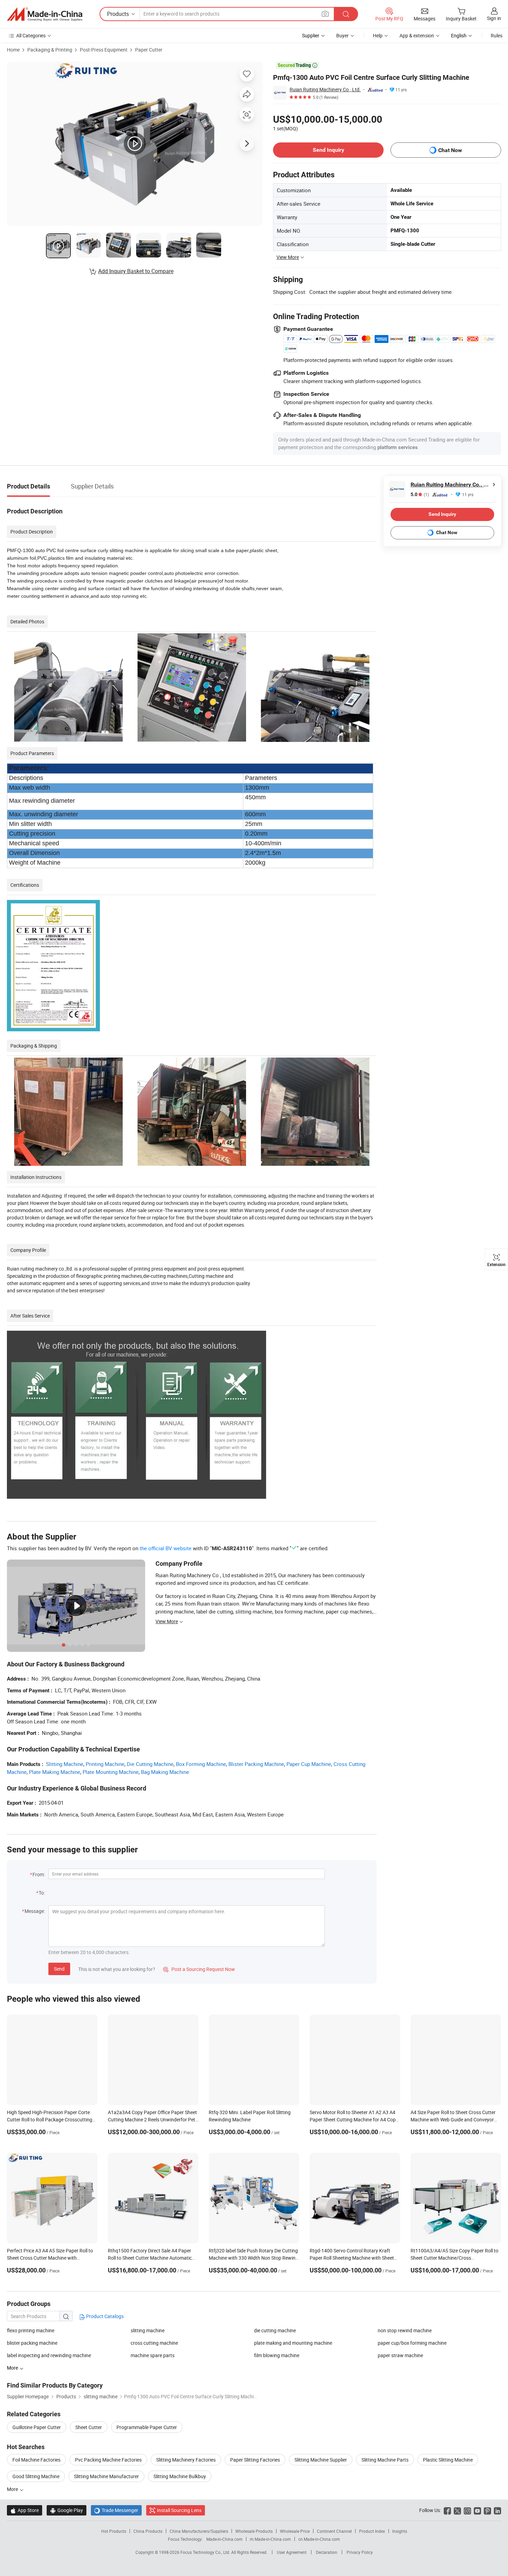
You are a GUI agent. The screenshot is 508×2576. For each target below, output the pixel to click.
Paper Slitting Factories (255, 2460)
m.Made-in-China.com (270, 2539)
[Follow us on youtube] (477, 2510)
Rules (497, 35)
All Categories (31, 35)
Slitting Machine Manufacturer (106, 2476)
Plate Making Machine (55, 1772)
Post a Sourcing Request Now (199, 1969)
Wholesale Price (295, 2531)
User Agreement (292, 2552)
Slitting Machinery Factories (186, 2460)
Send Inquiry (328, 150)
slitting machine (148, 2330)
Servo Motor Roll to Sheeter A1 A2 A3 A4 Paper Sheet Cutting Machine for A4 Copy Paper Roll (354, 2119)
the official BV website (166, 1548)
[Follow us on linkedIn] (497, 2510)
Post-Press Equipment (104, 50)
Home (13, 50)
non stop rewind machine (405, 2330)
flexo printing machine (31, 2330)
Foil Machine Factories (36, 2460)
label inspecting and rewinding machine (49, 2355)
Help (378, 35)
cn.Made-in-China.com (319, 2539)
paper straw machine (400, 2355)
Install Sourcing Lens (179, 2510)
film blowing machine (277, 2355)
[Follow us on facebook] (447, 2510)
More (13, 2489)
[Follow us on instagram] (467, 2510)
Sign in (494, 18)
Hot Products (114, 2531)
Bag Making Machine (165, 1772)
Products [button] (118, 14)
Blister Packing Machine (256, 1764)
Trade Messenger (116, 2510)
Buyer (342, 35)
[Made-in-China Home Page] (45, 14)
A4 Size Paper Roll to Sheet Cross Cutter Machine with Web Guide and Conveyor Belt (453, 2119)
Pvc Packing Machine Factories (108, 2460)
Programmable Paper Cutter (147, 2427)
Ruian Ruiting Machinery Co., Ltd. (325, 89)
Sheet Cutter (89, 2427)
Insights (400, 2531)
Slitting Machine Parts (385, 2460)
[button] (325, 14)
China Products (148, 2531)
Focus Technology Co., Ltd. (206, 2552)
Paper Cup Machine (309, 1764)
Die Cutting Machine (150, 1764)
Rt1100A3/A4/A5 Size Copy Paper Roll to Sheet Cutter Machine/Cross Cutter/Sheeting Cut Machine (454, 2258)
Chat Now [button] (450, 150)
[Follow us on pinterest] (487, 2510)
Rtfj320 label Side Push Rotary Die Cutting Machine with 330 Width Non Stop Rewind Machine (253, 2258)
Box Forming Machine (201, 1764)
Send (59, 1969)
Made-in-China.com (224, 2539)
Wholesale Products (254, 2531)
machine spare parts (153, 2355)
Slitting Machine (65, 1764)
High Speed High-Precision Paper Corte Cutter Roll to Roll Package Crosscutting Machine (50, 2119)
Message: (35, 1911)
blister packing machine (32, 2343)
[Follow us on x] (457, 2510)
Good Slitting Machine (36, 2476)
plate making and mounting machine (293, 2343)
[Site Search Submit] (346, 14)
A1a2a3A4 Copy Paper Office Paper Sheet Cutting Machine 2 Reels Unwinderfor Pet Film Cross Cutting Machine (152, 2119)
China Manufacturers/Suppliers (199, 2531)
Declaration (327, 2552)
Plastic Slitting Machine (448, 2460)
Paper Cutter (149, 50)
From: (39, 1874)
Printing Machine (105, 1764)
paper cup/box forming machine (412, 2343)
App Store (25, 2510)
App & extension (417, 35)
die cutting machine (275, 2330)
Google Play (67, 2510)
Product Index (372, 2531)
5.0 (420, 495)
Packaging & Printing (50, 50)
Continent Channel (334, 2531)
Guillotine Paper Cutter (37, 2427)
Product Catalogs (104, 2316)
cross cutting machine (154, 2343)
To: (42, 1893)
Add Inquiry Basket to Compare (136, 271)
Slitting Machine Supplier (321, 2460)
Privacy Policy (360, 2552)
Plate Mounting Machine (111, 1772)
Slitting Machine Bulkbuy (180, 2476)
